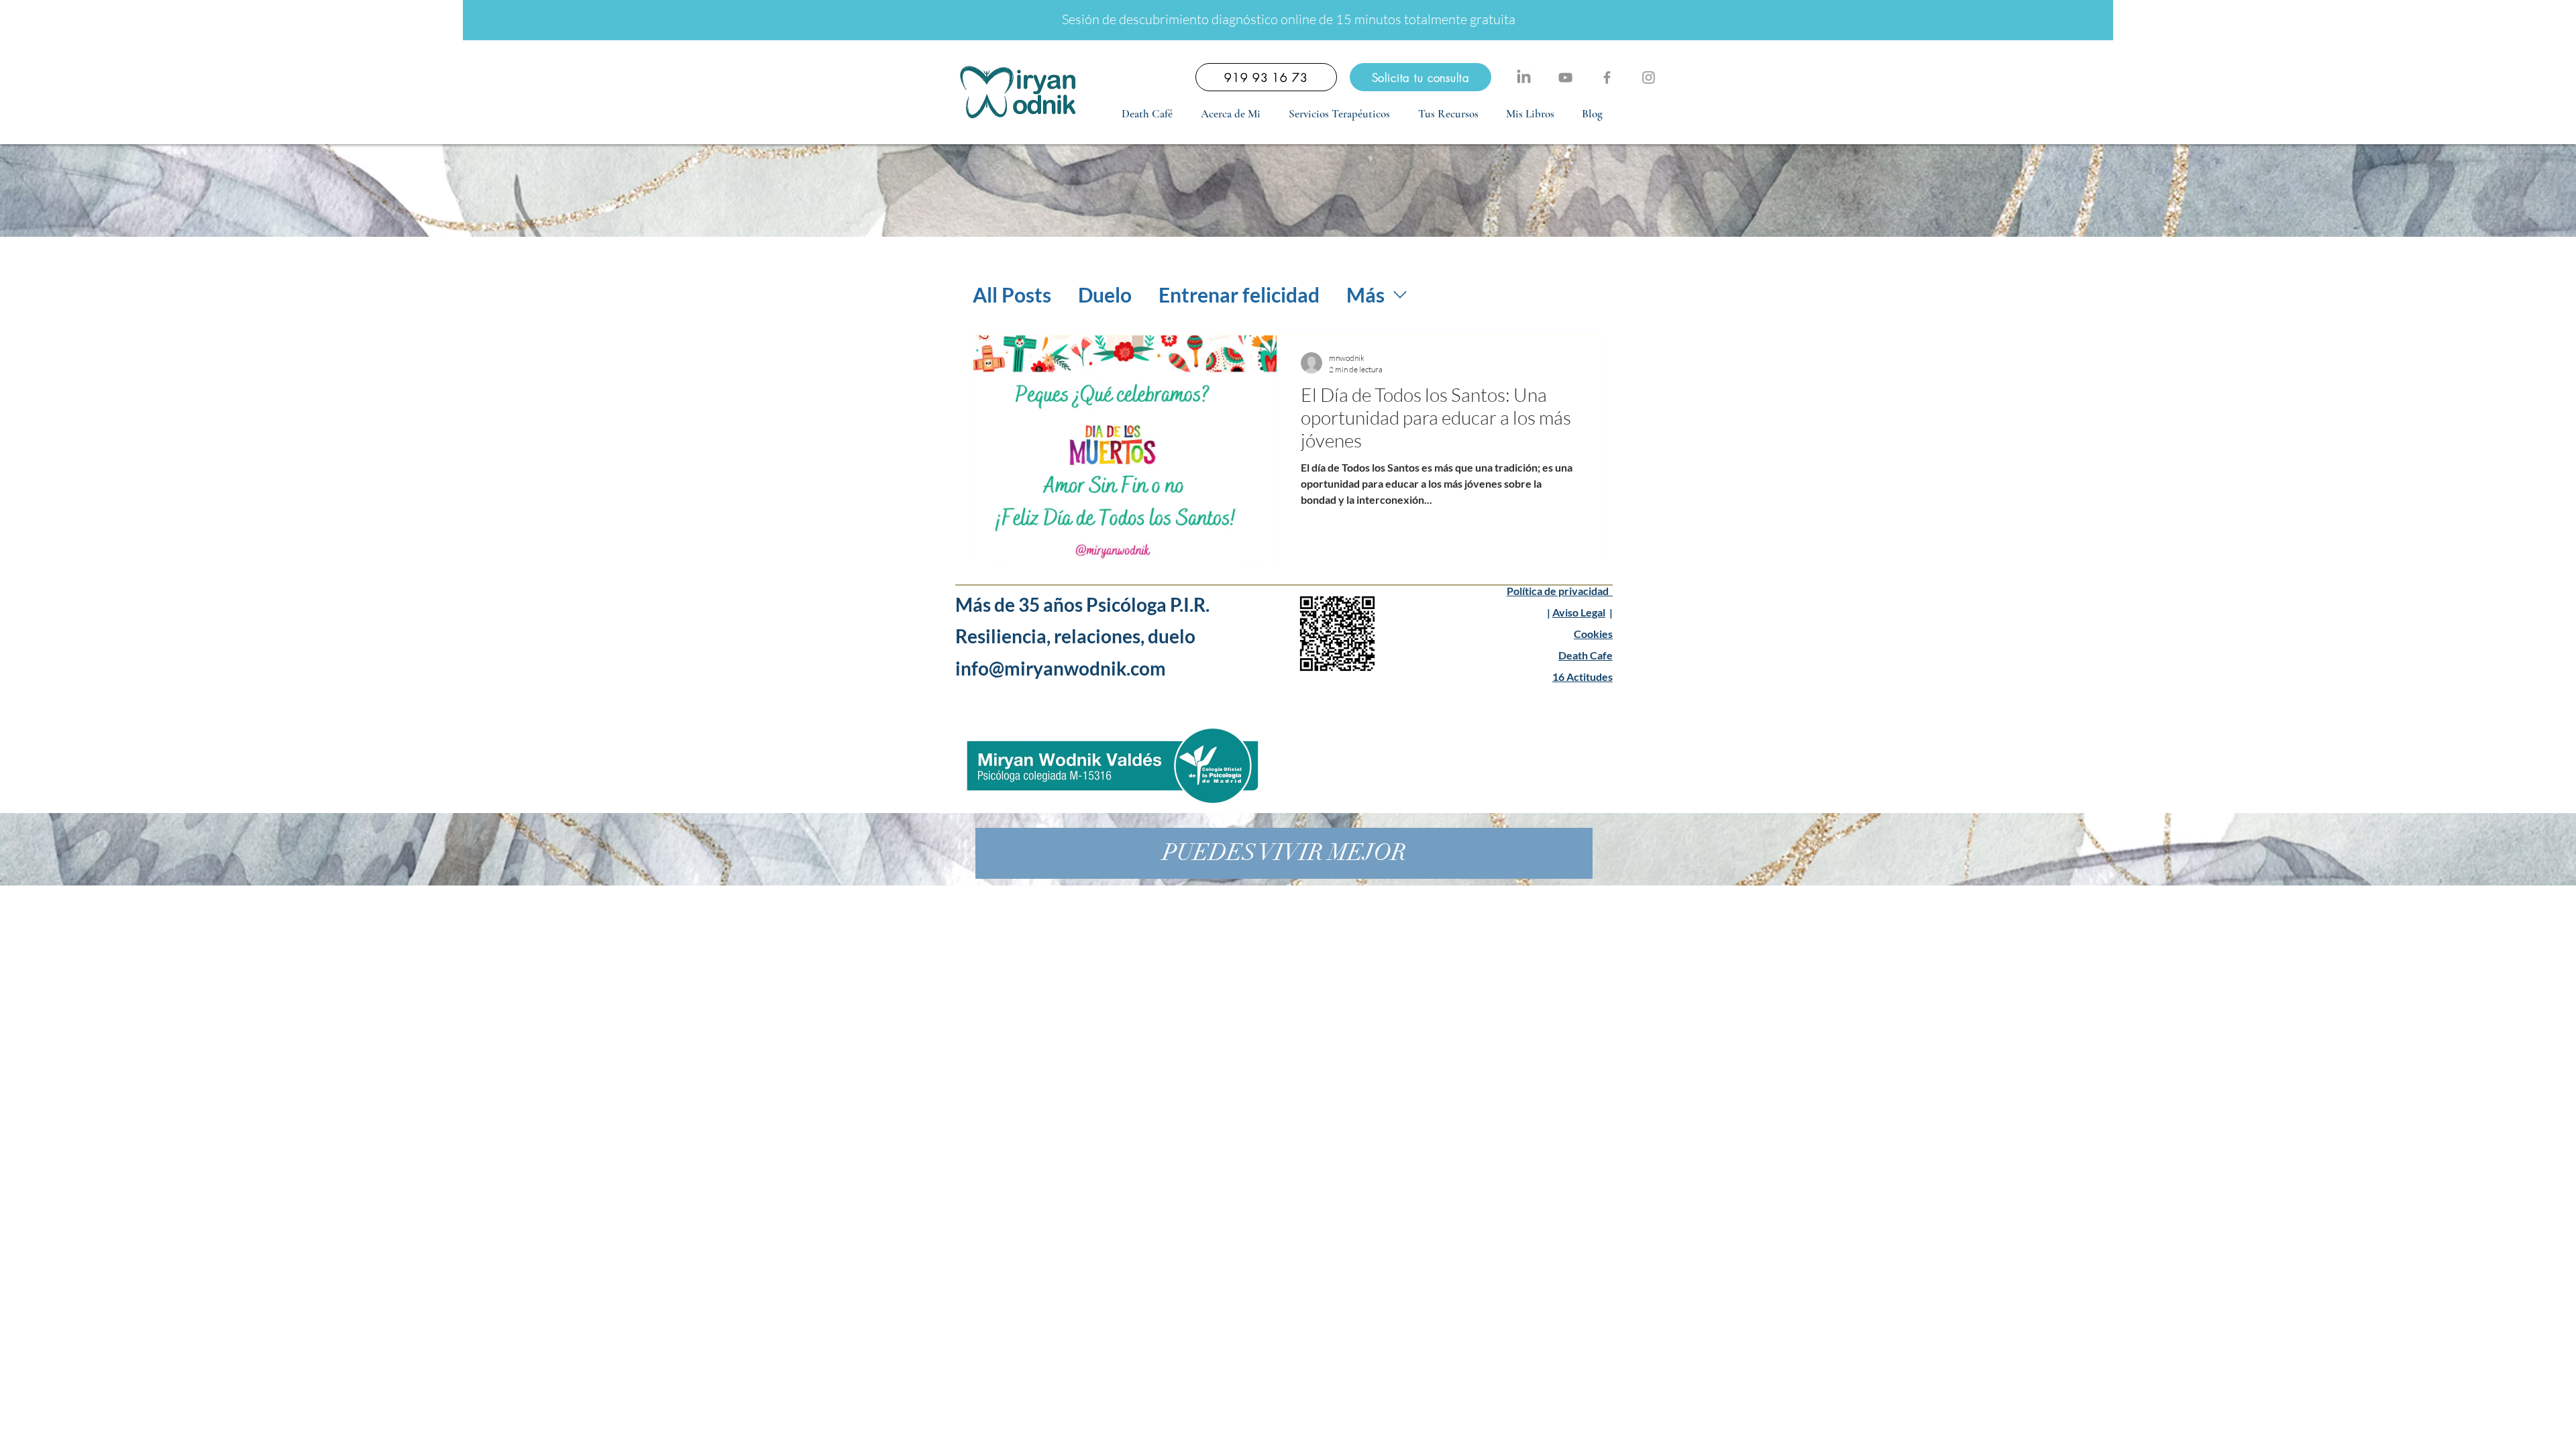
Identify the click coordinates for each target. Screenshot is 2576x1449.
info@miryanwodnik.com (1062, 668)
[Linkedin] (1524, 77)
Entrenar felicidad (1239, 294)
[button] (1339, 114)
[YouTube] (1565, 77)
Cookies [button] (2362, 1428)
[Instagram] (1649, 77)
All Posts (1012, 294)
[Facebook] (1607, 77)
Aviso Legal (1579, 612)
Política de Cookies (1177, 1428)
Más (1365, 294)
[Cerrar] (2560, 1428)
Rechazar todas (2435, 1428)
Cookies (1593, 634)
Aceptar (2516, 1428)
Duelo (1105, 294)
